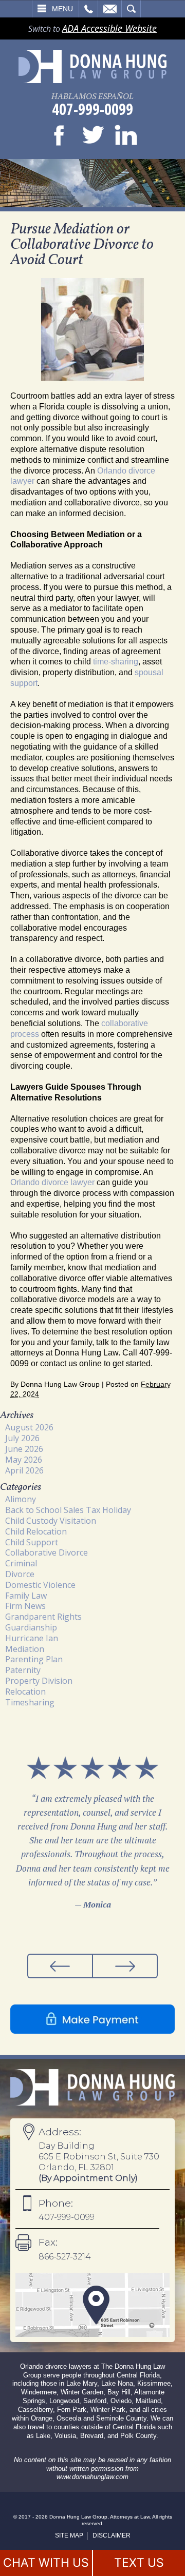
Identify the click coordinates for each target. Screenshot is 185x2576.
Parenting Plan (34, 1659)
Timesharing (30, 1702)
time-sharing (116, 662)
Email (110, 9)
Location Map (92, 2305)
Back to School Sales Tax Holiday (68, 1510)
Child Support (32, 1542)
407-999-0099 (92, 109)
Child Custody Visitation (51, 1521)
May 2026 (24, 1460)
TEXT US (139, 2563)
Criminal (21, 1563)
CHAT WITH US (46, 2563)
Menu (62, 9)
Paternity (23, 1670)
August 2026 (29, 1427)
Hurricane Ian (32, 1638)
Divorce (20, 1574)
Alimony (21, 1499)
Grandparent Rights (43, 1617)
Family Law (26, 1596)
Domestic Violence (40, 1585)
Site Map (69, 2535)
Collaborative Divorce (47, 1552)
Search (131, 9)
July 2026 (22, 1438)
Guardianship (31, 1627)
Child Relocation (36, 1531)
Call (88, 9)
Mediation (25, 1649)
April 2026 (24, 1470)
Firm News (25, 1606)
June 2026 (24, 1449)
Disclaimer (112, 2535)
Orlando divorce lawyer (52, 1182)
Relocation (25, 1692)
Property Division (39, 1681)
